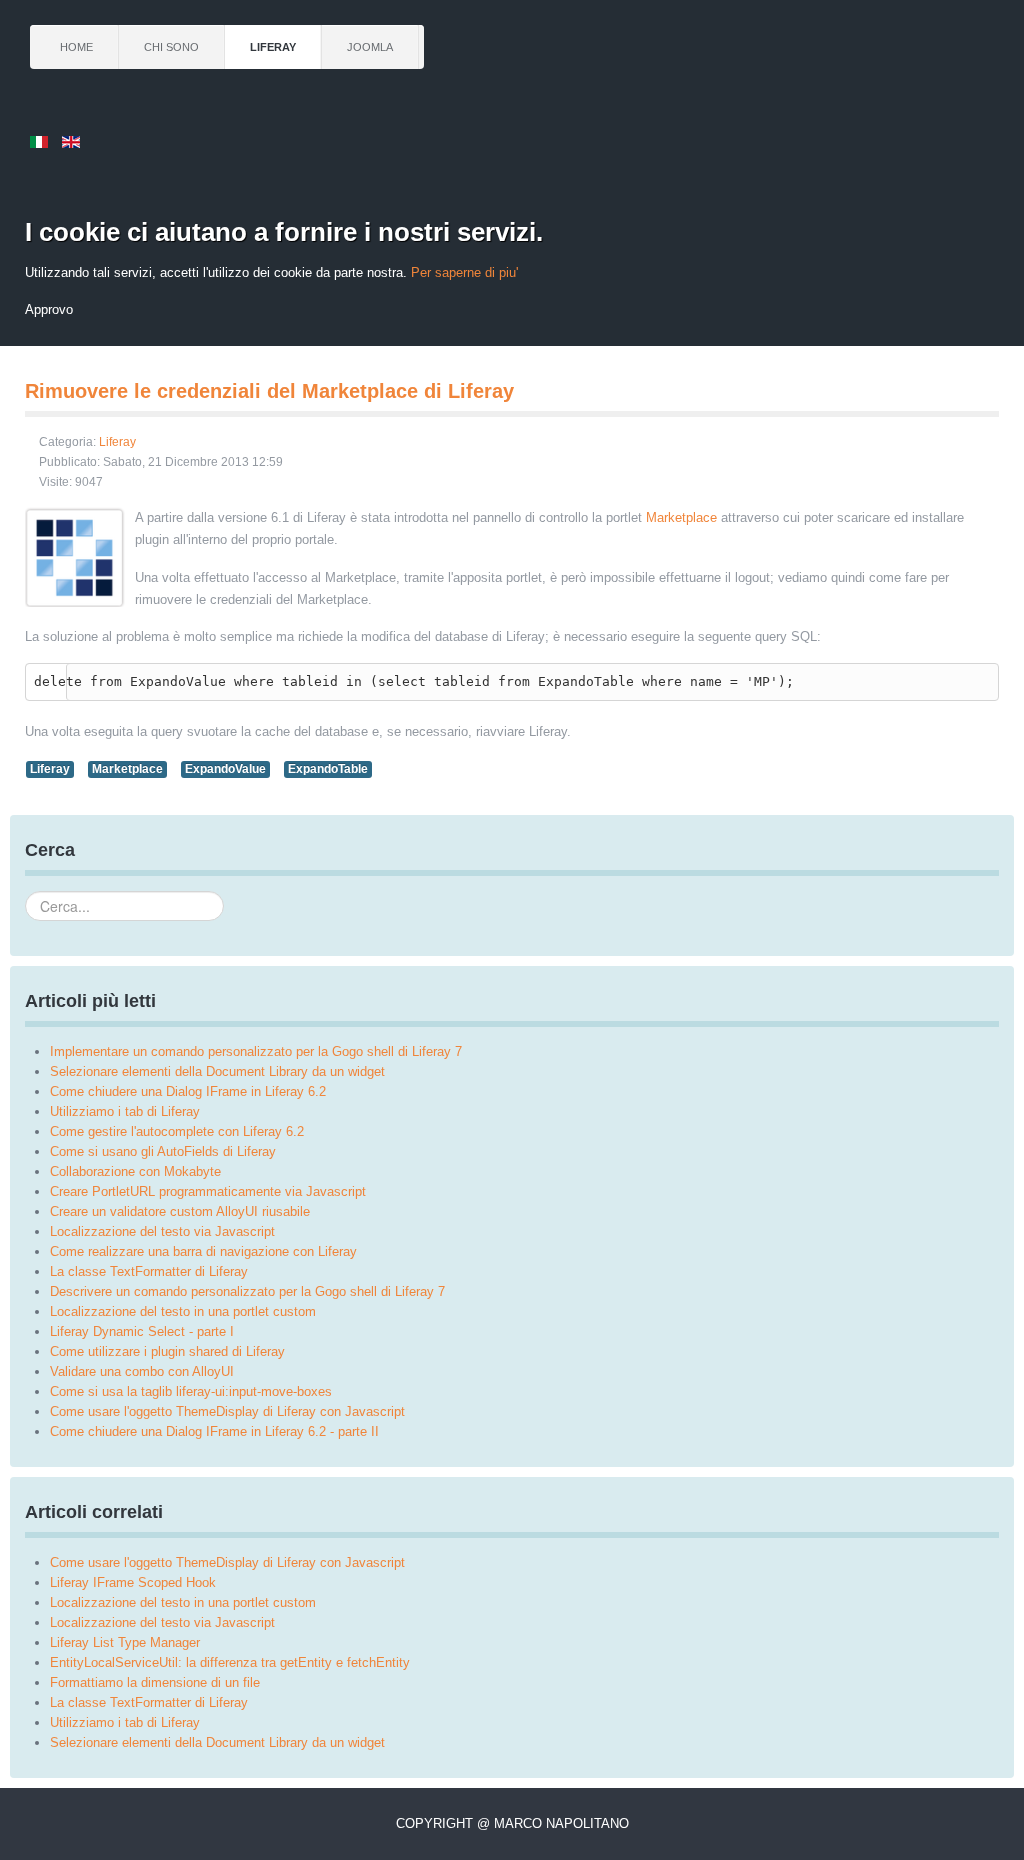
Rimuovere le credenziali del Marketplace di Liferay (269, 391)
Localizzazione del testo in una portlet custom (183, 1602)
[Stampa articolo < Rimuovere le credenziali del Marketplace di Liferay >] (994, 443)
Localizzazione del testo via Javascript (162, 1622)
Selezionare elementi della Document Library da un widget (217, 1742)
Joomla (370, 47)
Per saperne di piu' (464, 272)
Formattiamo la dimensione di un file (155, 1682)
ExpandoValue (225, 769)
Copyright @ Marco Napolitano (512, 1823)
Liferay (273, 47)
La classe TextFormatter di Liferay (149, 1702)
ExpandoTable (328, 769)
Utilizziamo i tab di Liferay (125, 1722)
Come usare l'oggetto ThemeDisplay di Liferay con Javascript (227, 1562)
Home (76, 47)
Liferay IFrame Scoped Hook (133, 1582)
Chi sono (171, 47)
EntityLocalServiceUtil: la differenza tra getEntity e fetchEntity (230, 1662)
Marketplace (681, 517)
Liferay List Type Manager (125, 1642)
